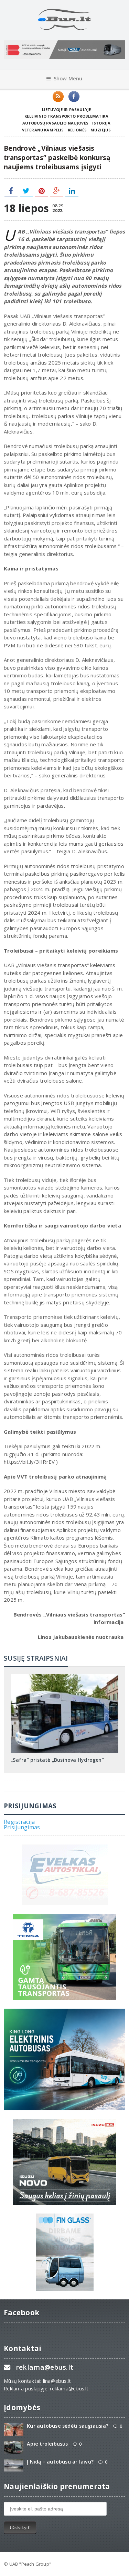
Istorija (101, 123)
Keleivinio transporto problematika (66, 116)
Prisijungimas (22, 1827)
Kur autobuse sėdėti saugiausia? (68, 2426)
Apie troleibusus (47, 2444)
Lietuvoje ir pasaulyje (67, 110)
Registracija (19, 1822)
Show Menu (68, 78)
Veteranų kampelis (43, 130)
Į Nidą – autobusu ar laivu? (60, 2462)
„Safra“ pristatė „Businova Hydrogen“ (57, 1760)
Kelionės (77, 130)
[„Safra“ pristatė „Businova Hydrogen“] (65, 1676)
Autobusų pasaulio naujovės (55, 123)
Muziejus (101, 130)
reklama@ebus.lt (45, 2367)
